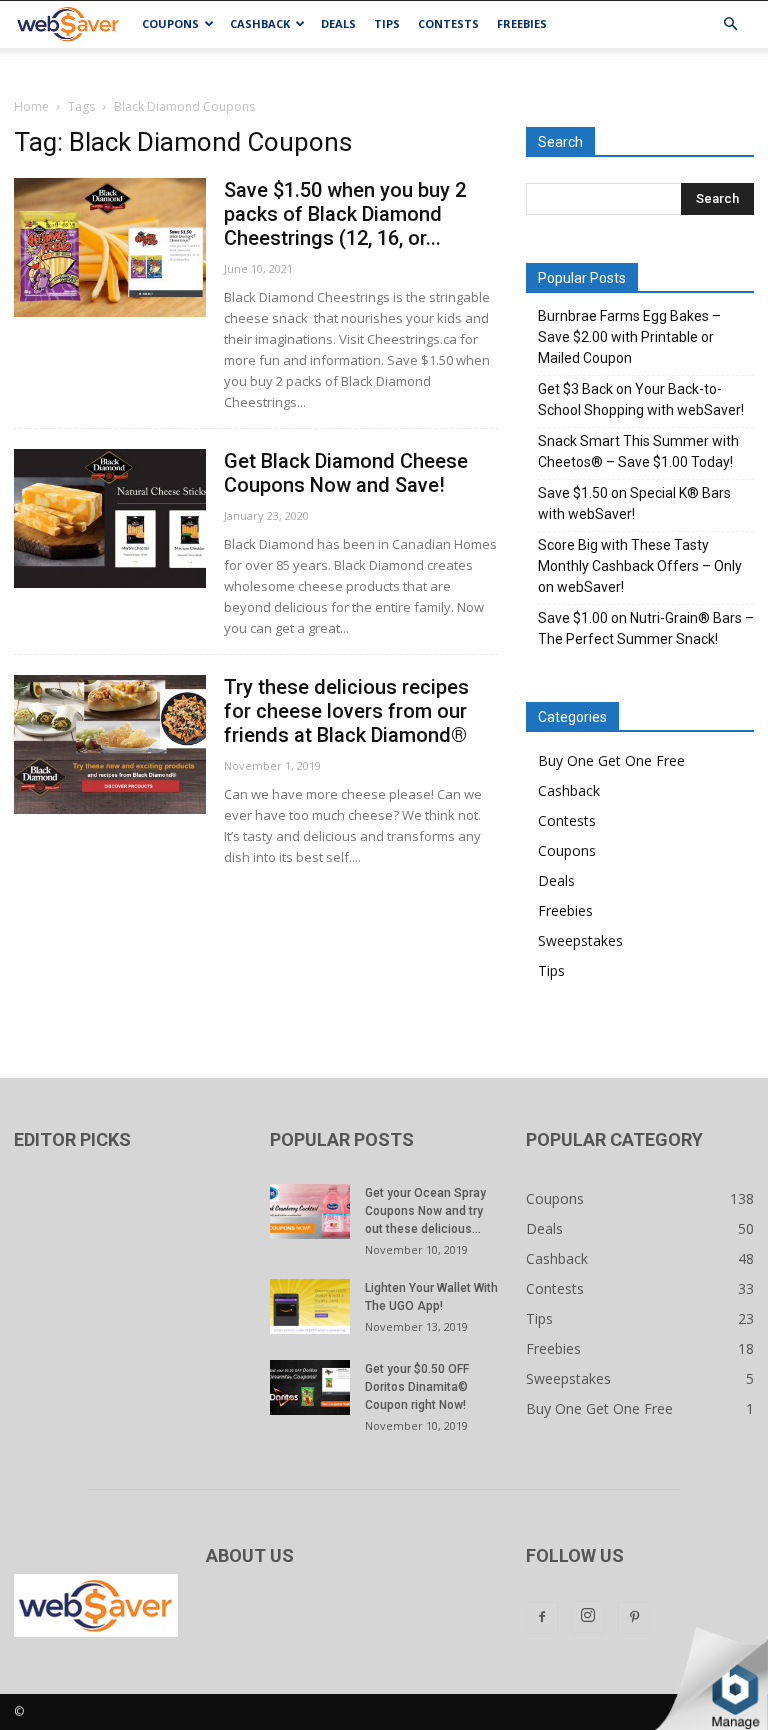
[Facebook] (542, 1618)
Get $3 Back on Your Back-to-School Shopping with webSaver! (641, 399)
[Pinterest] (634, 1618)
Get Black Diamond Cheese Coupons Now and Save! (346, 473)
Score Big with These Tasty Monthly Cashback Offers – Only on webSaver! (640, 566)
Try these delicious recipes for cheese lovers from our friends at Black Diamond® (346, 711)
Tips (387, 23)
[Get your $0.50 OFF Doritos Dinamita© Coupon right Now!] (310, 1387)
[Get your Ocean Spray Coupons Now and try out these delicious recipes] (310, 1211)
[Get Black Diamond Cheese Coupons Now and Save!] (110, 518)
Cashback (260, 23)
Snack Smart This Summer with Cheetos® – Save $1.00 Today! (638, 451)
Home (31, 106)
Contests (448, 23)
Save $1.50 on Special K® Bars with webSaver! (634, 503)
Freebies (522, 23)
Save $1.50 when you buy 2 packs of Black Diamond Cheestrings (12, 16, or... (345, 214)
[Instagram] (588, 1617)
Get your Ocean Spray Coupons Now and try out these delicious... (425, 1211)
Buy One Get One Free (611, 760)
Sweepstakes (580, 940)
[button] (730, 24)
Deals (338, 23)
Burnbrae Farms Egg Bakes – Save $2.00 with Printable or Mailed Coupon (629, 337)
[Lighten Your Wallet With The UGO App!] (310, 1306)
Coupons (170, 23)
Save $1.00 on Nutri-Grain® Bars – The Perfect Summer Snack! (646, 628)
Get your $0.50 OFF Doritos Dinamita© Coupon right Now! (417, 1387)
